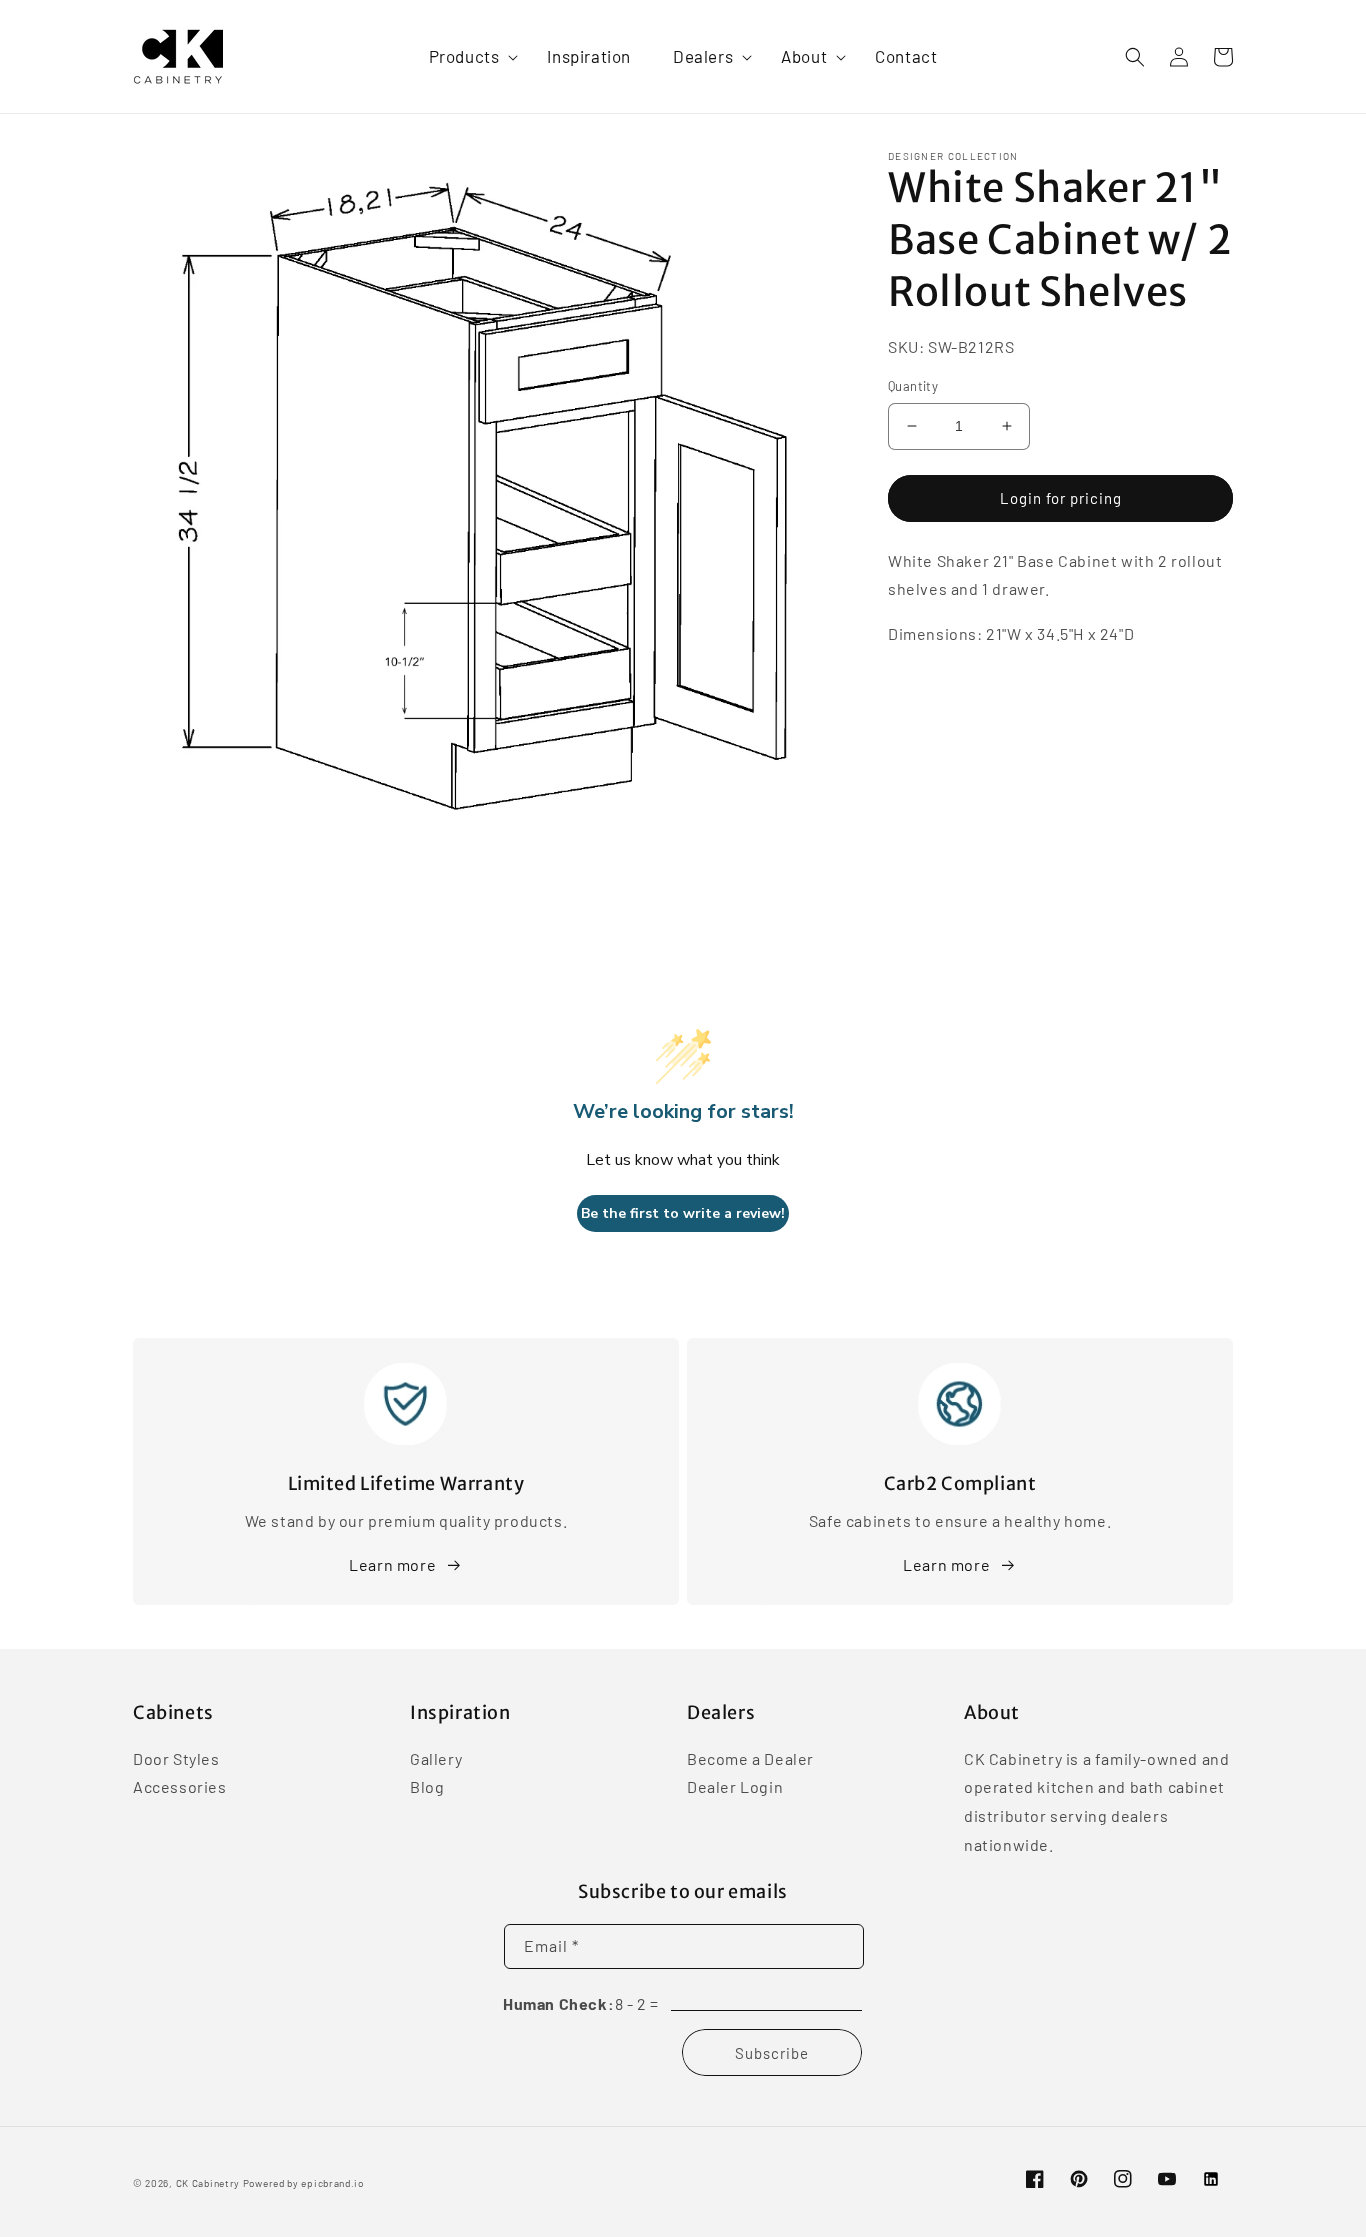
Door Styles (176, 1760)
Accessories (180, 1786)
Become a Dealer (750, 1760)
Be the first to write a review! (683, 1213)
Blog (427, 1786)
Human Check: (558, 2003)
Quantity (913, 386)
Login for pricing (1061, 498)
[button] (467, 56)
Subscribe (772, 2053)
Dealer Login (735, 1786)
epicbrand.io (332, 2183)
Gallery (436, 1760)
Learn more (392, 1564)
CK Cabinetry (208, 2183)
